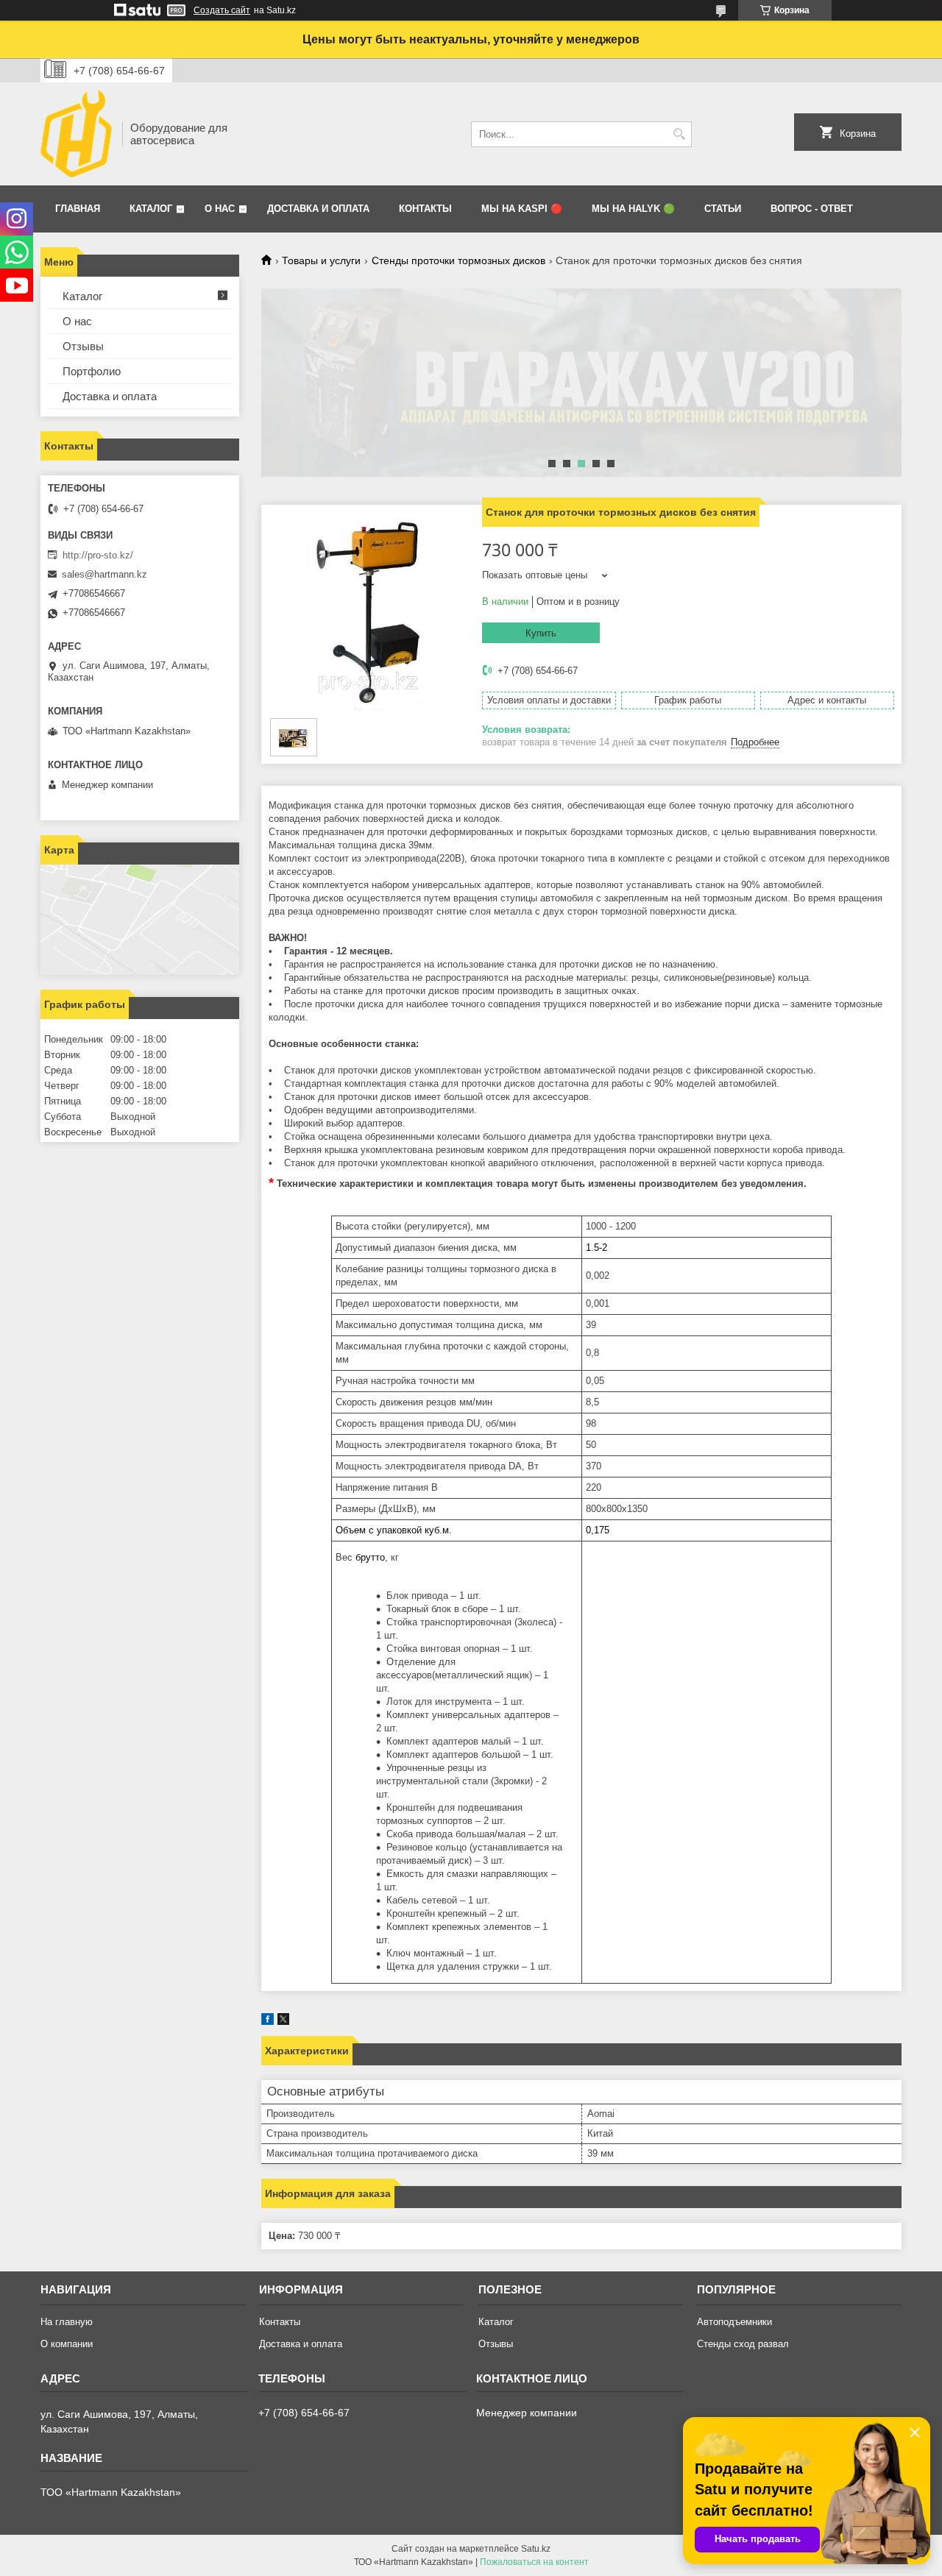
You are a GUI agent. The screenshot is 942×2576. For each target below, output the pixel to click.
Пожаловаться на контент (534, 2562)
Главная (78, 209)
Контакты (425, 209)
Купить (541, 633)
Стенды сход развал (743, 2344)
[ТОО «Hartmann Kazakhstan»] (76, 134)
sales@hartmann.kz (105, 574)
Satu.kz (536, 2549)
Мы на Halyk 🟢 (633, 209)
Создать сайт (222, 10)
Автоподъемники (734, 2322)
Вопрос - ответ (812, 209)
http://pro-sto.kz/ (98, 555)
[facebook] (268, 2022)
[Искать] (679, 134)
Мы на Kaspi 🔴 (522, 209)
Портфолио (92, 371)
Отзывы (83, 346)
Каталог (151, 209)
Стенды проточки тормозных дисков (458, 260)
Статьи (723, 209)
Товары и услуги (321, 260)
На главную (67, 2322)
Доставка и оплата (318, 209)
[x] (283, 2022)
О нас (220, 209)
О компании (67, 2344)
